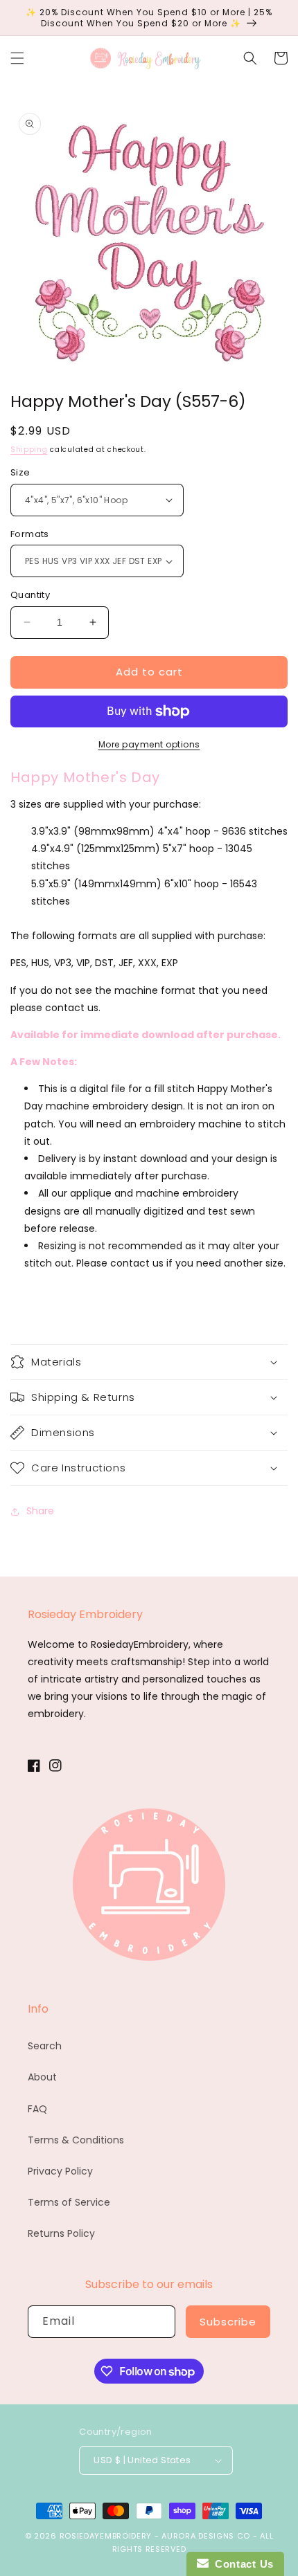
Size (20, 472)
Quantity (30, 595)
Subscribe (228, 2322)
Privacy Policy (60, 2171)
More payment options (149, 744)
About (42, 2077)
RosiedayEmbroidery (106, 2536)
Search (45, 2046)
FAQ (37, 2109)
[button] (17, 58)
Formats (30, 534)
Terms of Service (69, 2202)
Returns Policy (61, 2233)
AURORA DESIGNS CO (206, 2536)
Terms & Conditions (76, 2140)
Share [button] (40, 1511)
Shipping (29, 450)
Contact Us (241, 2564)
